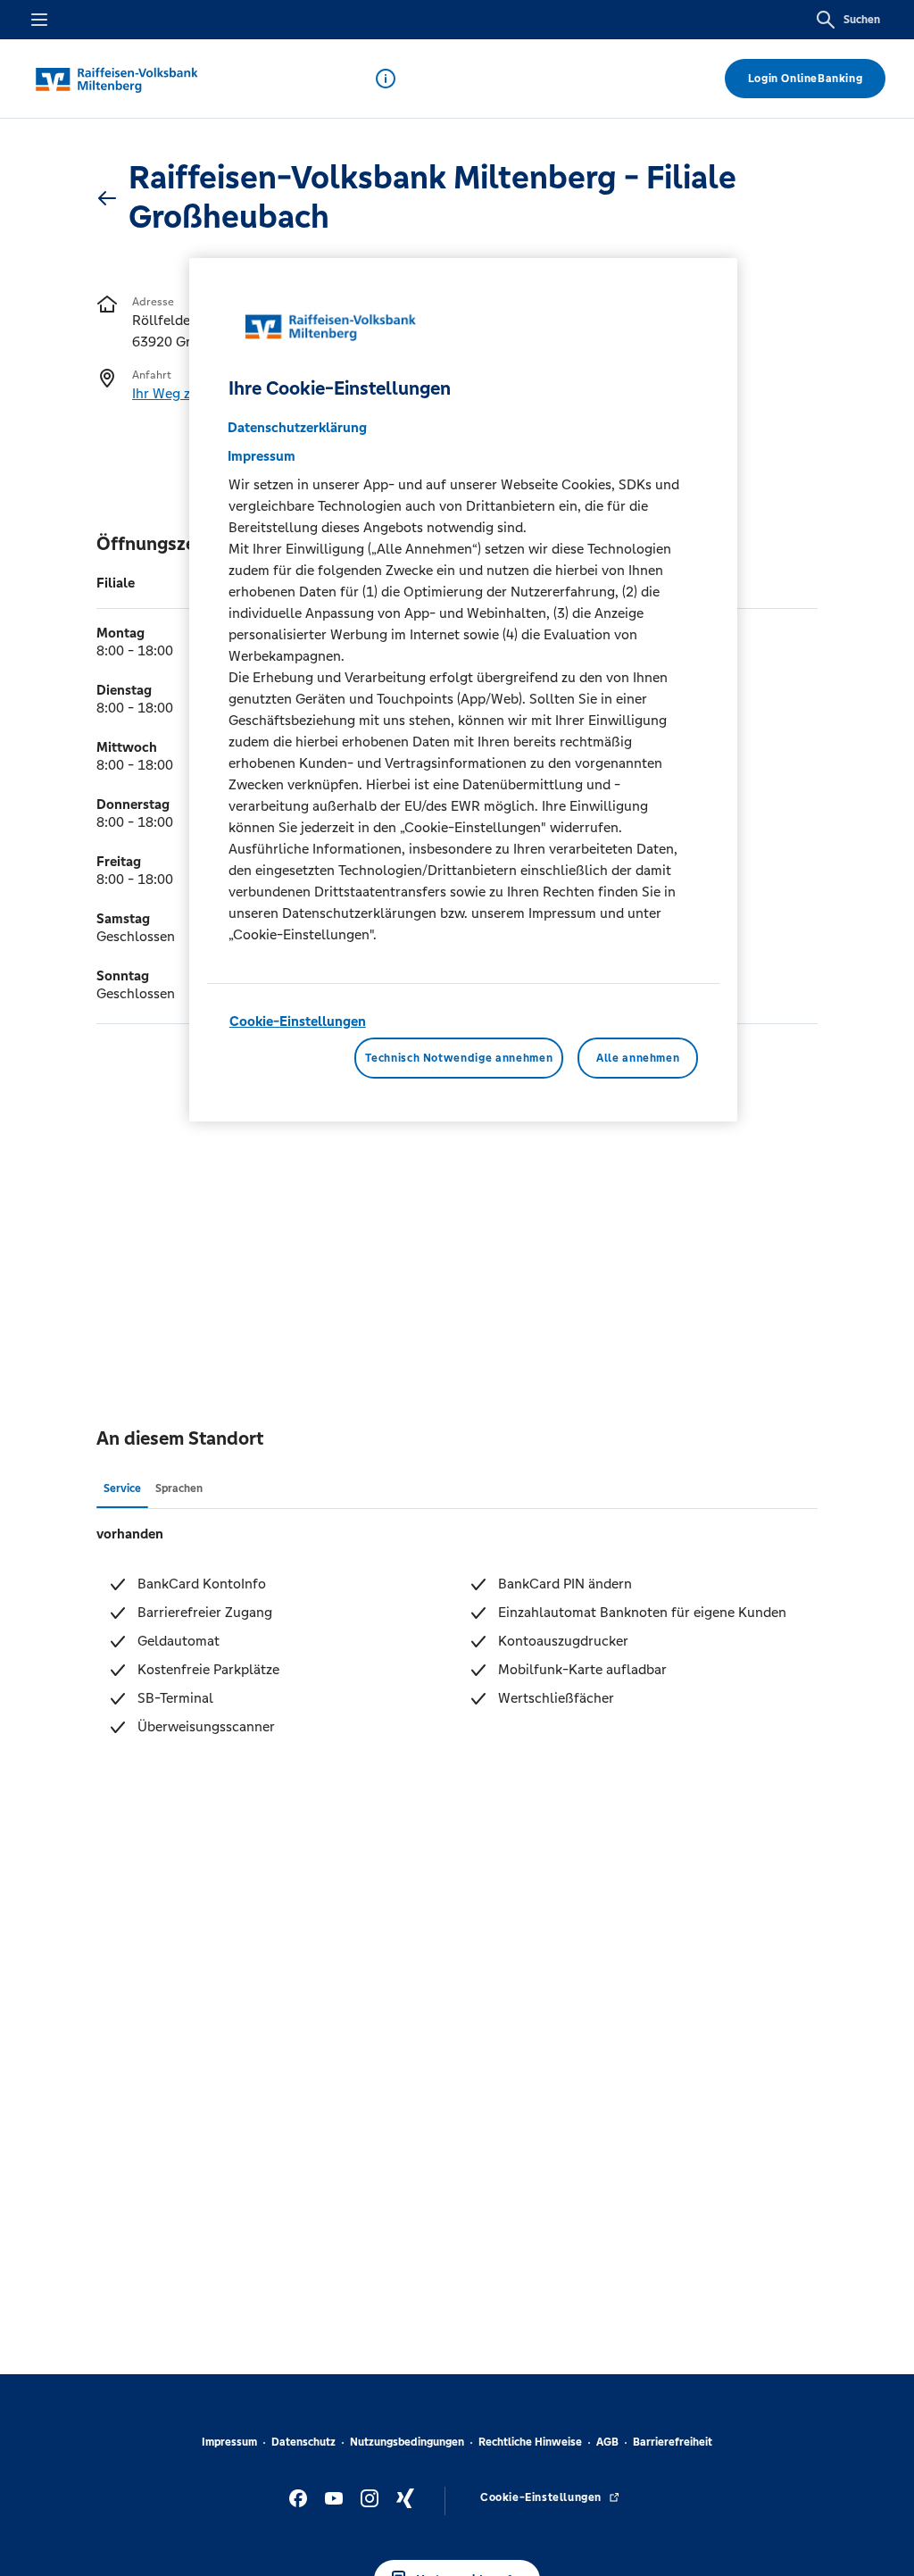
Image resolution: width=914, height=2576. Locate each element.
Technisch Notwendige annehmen (459, 1058)
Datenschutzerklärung (297, 427)
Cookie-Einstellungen (298, 1021)
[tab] (122, 1488)
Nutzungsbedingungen (407, 2442)
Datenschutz (303, 2442)
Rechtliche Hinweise (530, 2442)
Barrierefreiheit (673, 2442)
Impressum (229, 2442)
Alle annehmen (638, 1058)
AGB (607, 2442)
